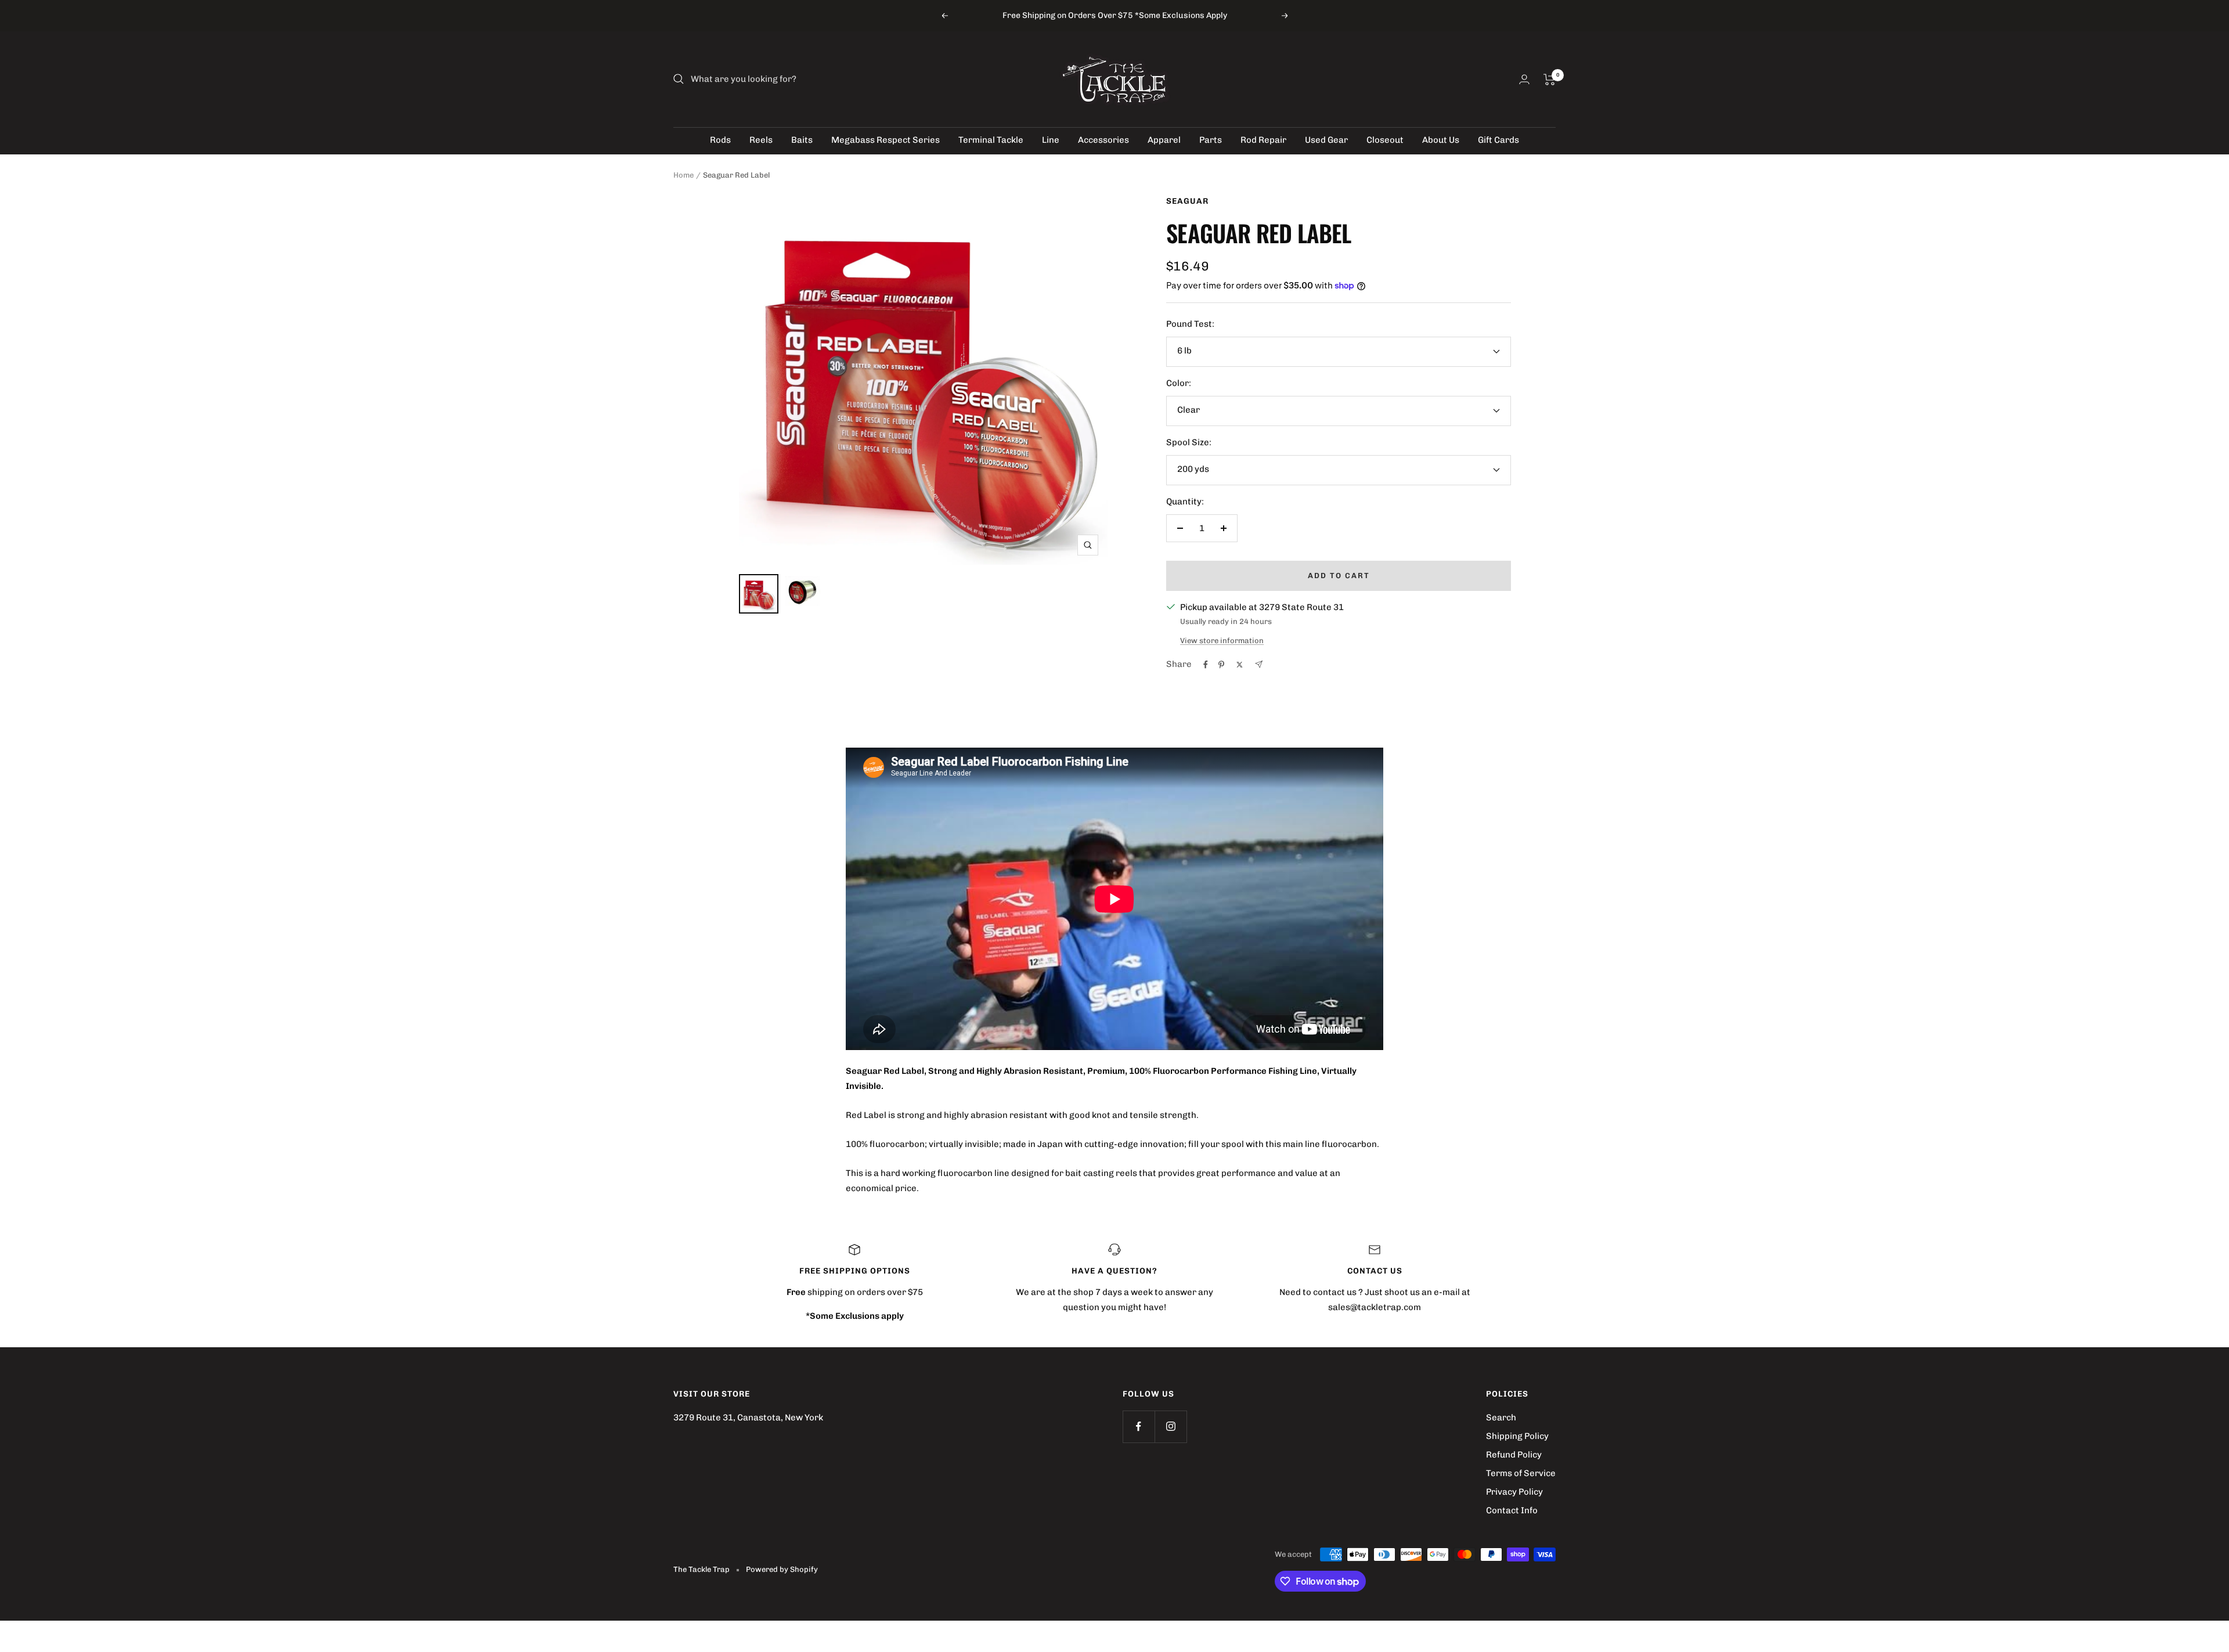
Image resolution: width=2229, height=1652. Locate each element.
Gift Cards (1498, 140)
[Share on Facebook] (1206, 665)
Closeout (1385, 140)
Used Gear (1326, 140)
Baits (802, 140)
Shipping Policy (1517, 1436)
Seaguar (1187, 201)
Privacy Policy (1514, 1492)
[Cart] (1550, 80)
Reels (761, 140)
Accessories (1103, 140)
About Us (1441, 140)
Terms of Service (1521, 1473)
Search (1501, 1417)
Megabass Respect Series (886, 140)
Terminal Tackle (991, 140)
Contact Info (1512, 1510)
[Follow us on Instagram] (1171, 1426)
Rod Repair (1263, 140)
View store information (1222, 641)
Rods (720, 140)
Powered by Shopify (782, 1569)
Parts (1211, 140)
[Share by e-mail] (1259, 664)
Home (684, 175)
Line (1051, 140)
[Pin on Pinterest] (1221, 665)
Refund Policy (1514, 1455)
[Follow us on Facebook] (1139, 1426)
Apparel (1164, 140)
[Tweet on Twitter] (1240, 665)
